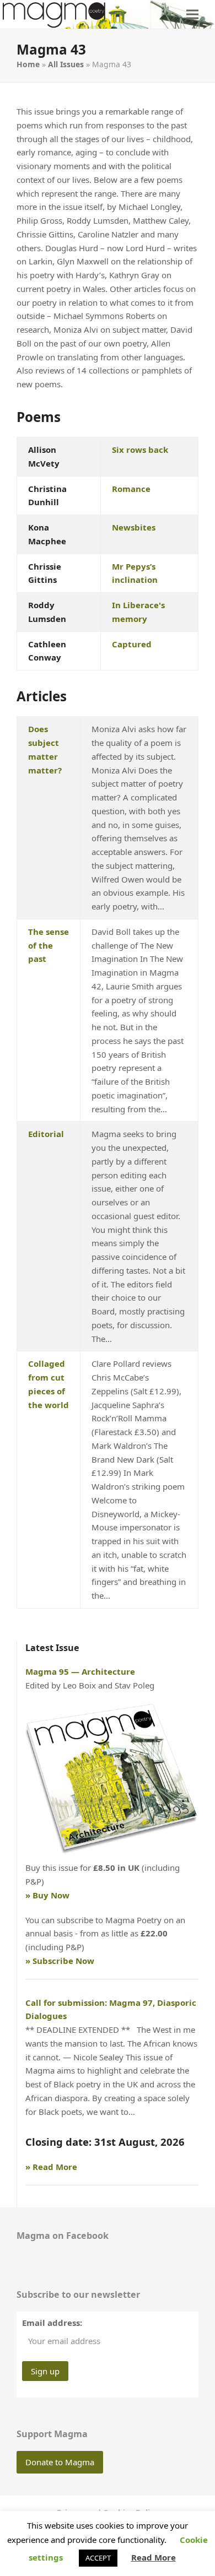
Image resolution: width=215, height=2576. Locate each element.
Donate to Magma (60, 2462)
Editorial (46, 1134)
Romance (131, 489)
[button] (192, 14)
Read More (154, 2557)
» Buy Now (47, 1895)
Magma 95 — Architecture (80, 1671)
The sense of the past (49, 945)
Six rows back (140, 450)
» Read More (51, 2167)
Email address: (52, 2323)
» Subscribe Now (60, 1961)
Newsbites (134, 527)
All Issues (66, 64)
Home (28, 64)
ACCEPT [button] (98, 2558)
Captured (132, 644)
